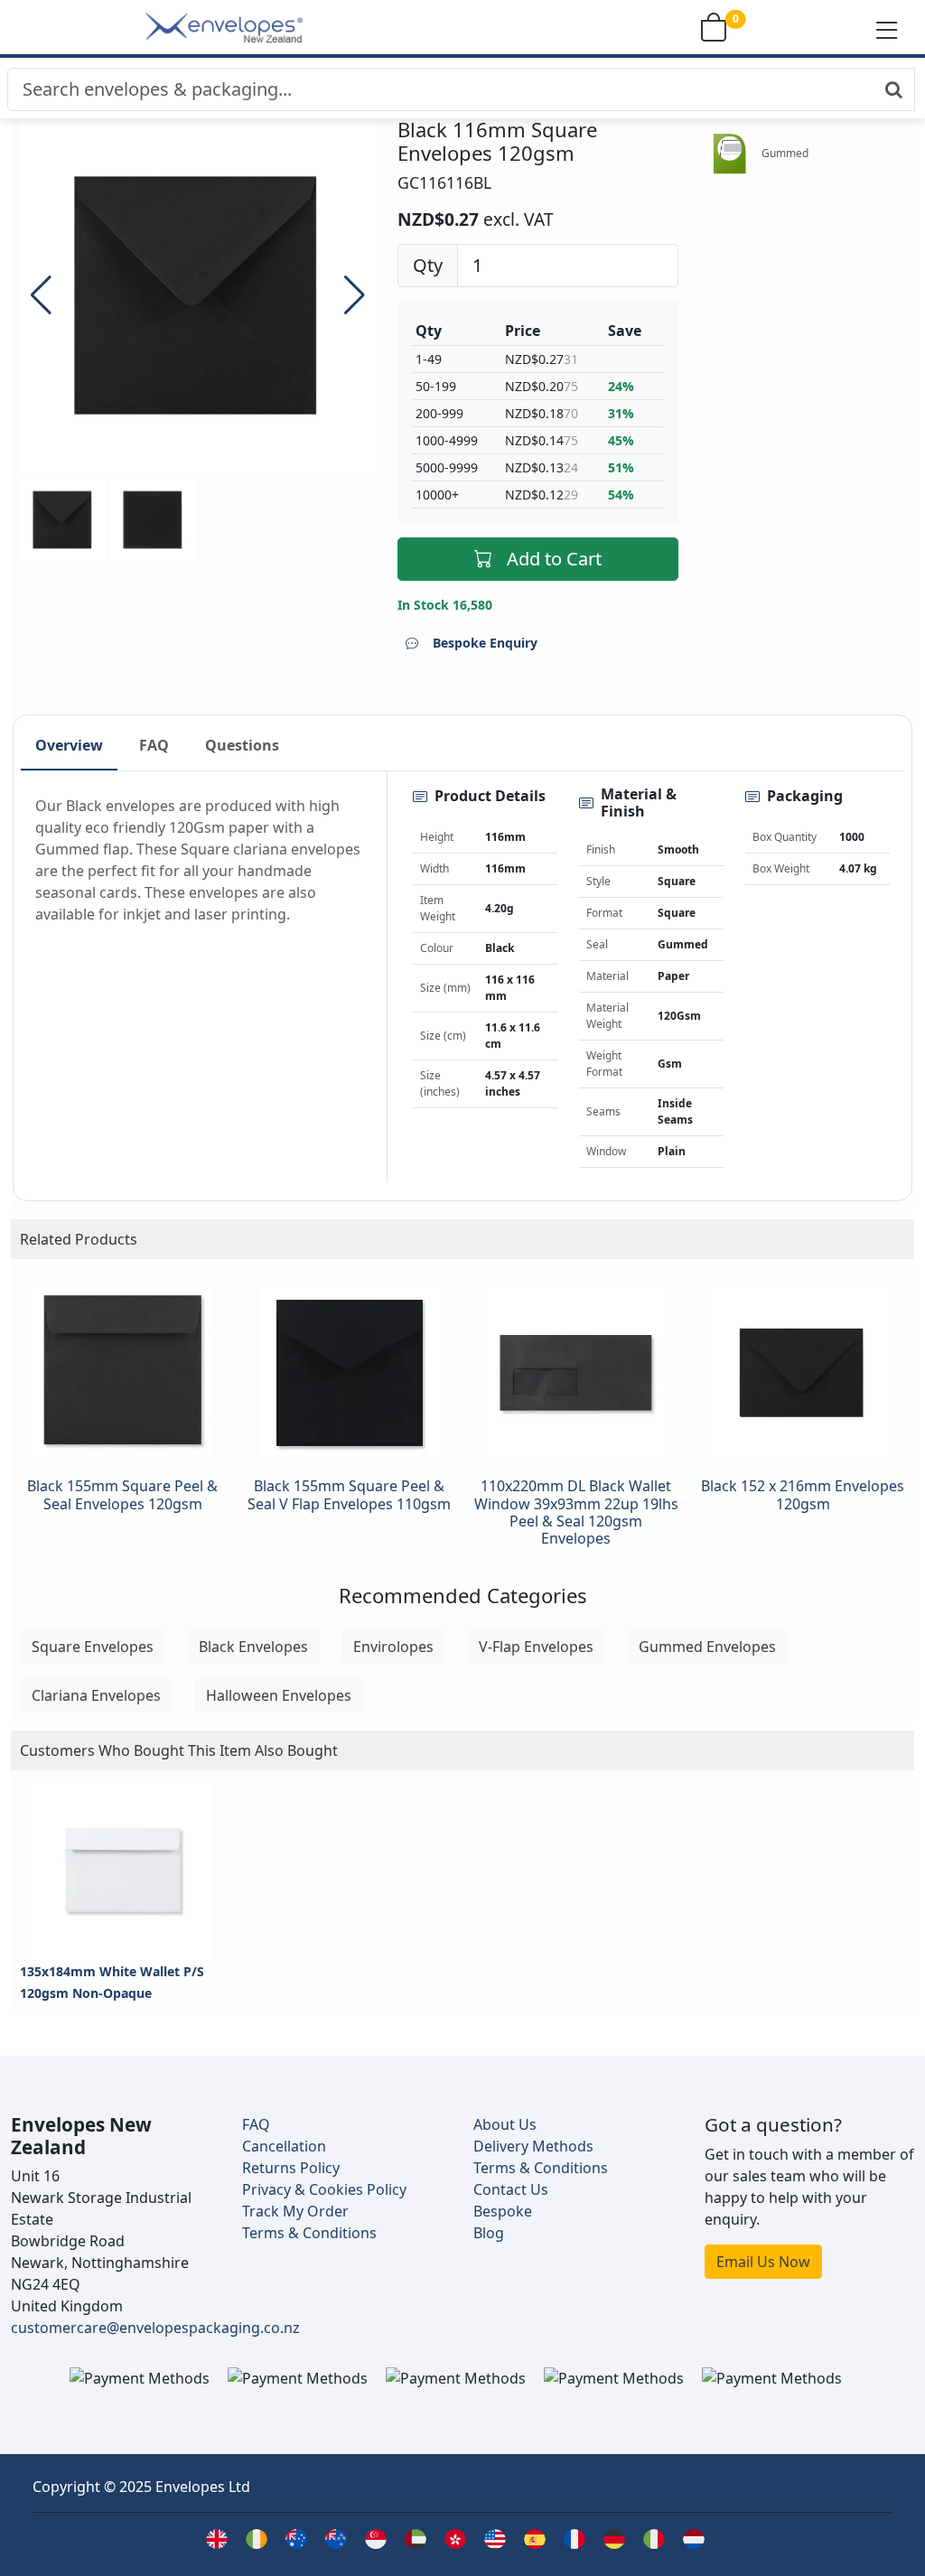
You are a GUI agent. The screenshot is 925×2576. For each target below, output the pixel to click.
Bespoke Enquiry (485, 643)
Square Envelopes (93, 1647)
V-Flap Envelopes (536, 1647)
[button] (887, 29)
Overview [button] (69, 745)
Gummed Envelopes (707, 1647)
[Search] (894, 89)
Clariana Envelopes (96, 1695)
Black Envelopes (253, 1647)
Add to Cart (554, 559)
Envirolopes (393, 1647)
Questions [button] (242, 745)
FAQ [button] (154, 745)
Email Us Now (763, 2262)
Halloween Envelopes (279, 1695)
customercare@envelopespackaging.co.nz (155, 2328)
